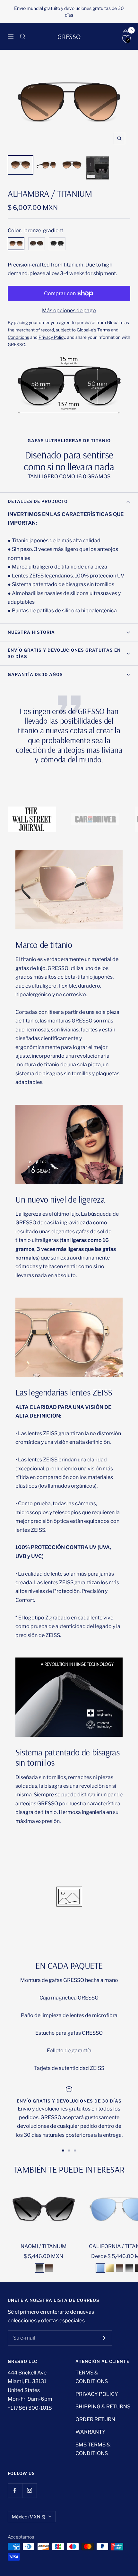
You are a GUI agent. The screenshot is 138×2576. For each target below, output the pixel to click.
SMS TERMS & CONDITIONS (93, 2449)
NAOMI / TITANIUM (44, 2246)
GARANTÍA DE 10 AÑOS (35, 674)
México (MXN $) (29, 2517)
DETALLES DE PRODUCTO (38, 501)
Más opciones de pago (69, 310)
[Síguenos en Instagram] (29, 2490)
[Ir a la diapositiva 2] (69, 2151)
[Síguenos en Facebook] (15, 2490)
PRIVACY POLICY (97, 2394)
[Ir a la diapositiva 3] (75, 2151)
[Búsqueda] (23, 36)
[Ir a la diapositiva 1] (63, 2151)
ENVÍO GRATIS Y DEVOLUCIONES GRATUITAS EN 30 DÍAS (64, 653)
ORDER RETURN (95, 2419)
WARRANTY (91, 2432)
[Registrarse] (103, 2338)
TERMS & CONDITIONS (92, 2377)
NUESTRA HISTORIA (31, 632)
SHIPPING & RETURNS (103, 2407)
